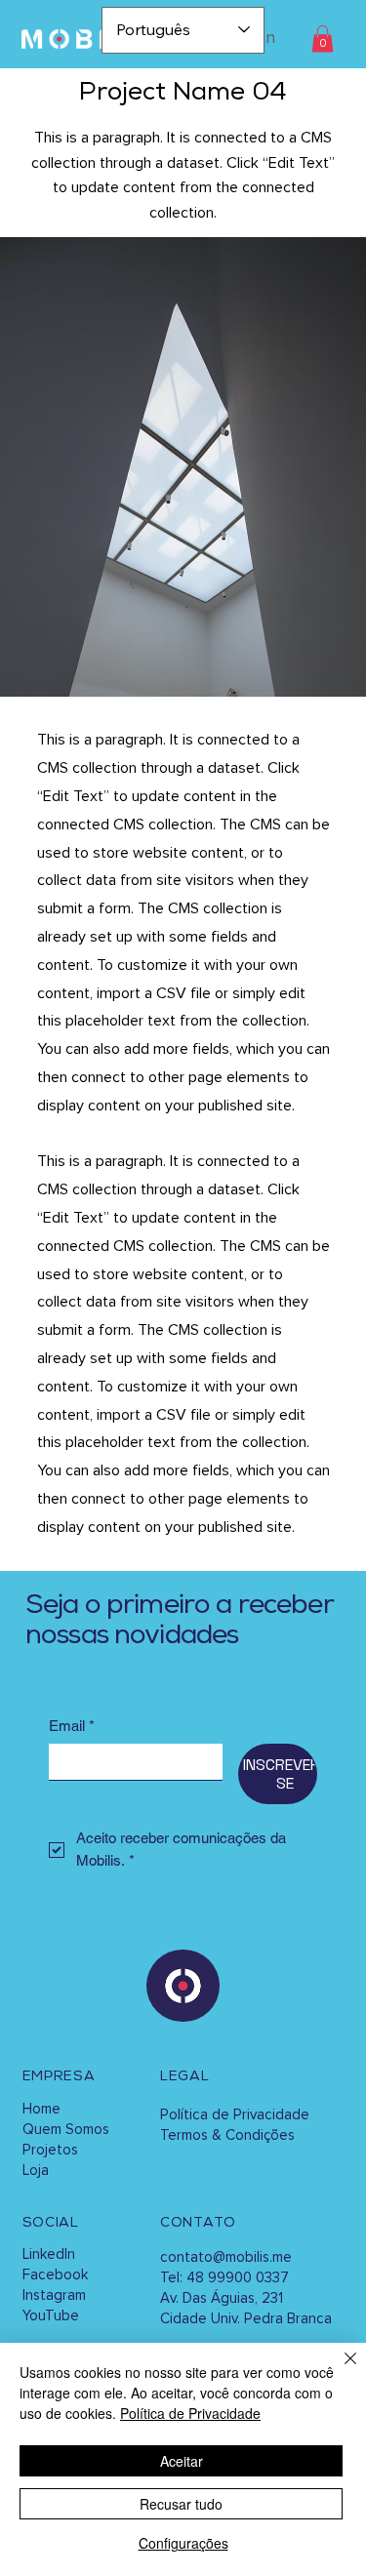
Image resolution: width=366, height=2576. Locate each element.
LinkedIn (49, 2254)
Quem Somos (66, 2130)
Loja (36, 2171)
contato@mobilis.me (226, 2257)
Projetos (50, 2150)
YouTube (51, 2316)
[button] (323, 39)
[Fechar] (339, 2370)
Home (41, 2109)
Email (72, 1726)
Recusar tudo (181, 2504)
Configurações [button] (183, 2543)
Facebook (55, 2275)
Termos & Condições (227, 2135)
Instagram (54, 2295)
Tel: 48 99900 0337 (224, 2278)
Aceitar (182, 2461)
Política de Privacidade (235, 2115)
